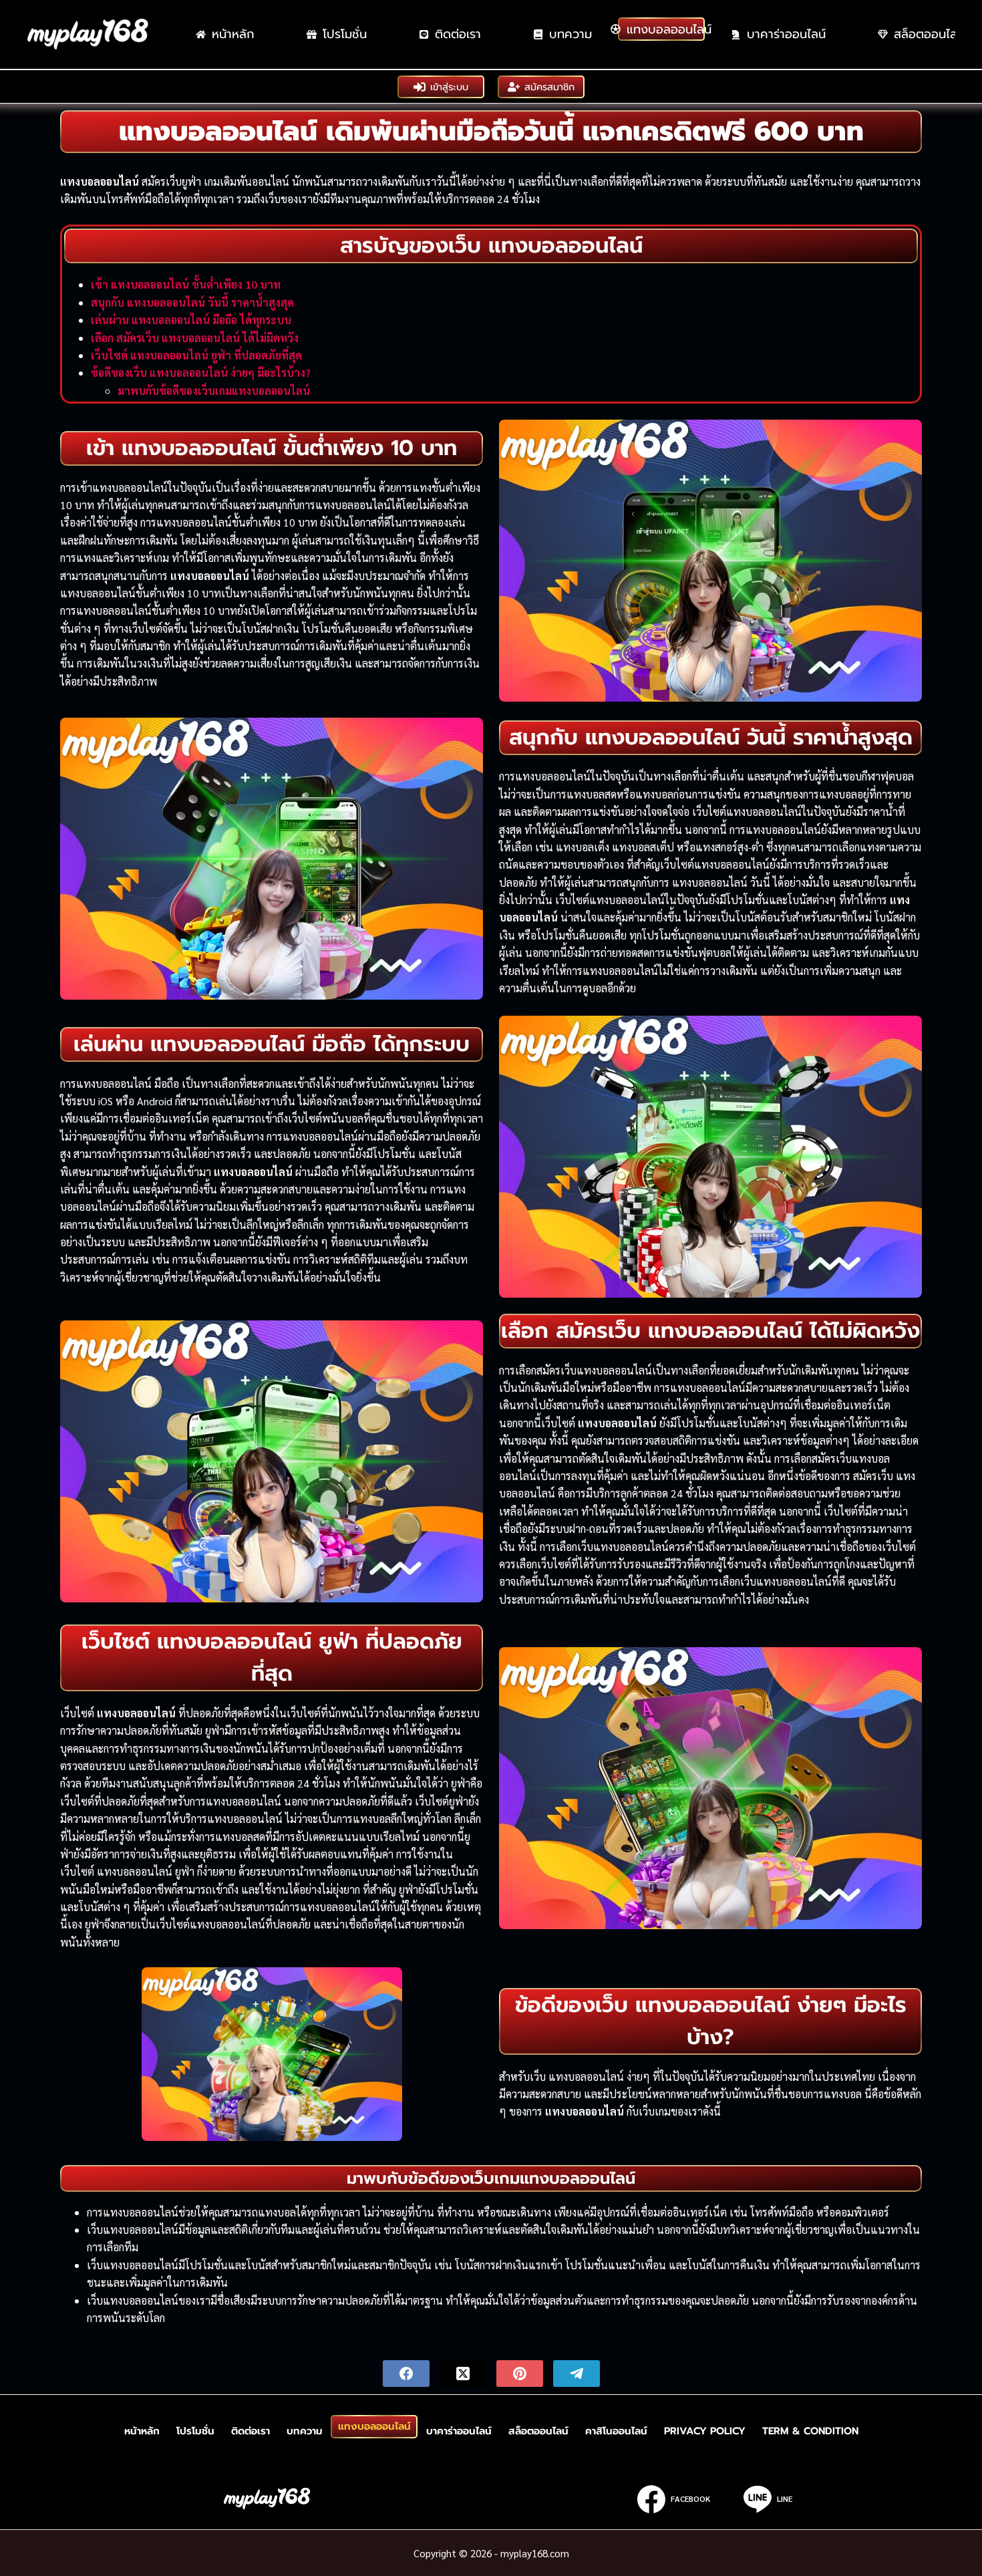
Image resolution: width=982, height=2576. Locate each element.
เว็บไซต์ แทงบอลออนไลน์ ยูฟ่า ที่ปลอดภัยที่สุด (196, 355)
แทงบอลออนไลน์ (666, 29)
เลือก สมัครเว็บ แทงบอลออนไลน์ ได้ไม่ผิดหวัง (195, 338)
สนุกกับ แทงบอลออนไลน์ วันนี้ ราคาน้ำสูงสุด (192, 302)
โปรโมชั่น (345, 34)
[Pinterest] (520, 2374)
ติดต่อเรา (458, 34)
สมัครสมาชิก (549, 87)
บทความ (570, 34)
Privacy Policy (705, 2431)
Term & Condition (810, 2431)
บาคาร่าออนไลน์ (786, 34)
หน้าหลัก (233, 34)
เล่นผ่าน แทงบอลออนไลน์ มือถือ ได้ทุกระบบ (191, 320)
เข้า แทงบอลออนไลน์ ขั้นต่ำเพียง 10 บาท (186, 284)
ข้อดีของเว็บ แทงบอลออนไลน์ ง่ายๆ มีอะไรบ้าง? (201, 373)
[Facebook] (406, 2374)
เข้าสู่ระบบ (449, 87)
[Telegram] (577, 2374)
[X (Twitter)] (463, 2374)
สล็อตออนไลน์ (538, 2431)
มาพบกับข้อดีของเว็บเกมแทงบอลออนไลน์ (214, 391)
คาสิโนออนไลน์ (616, 2431)
